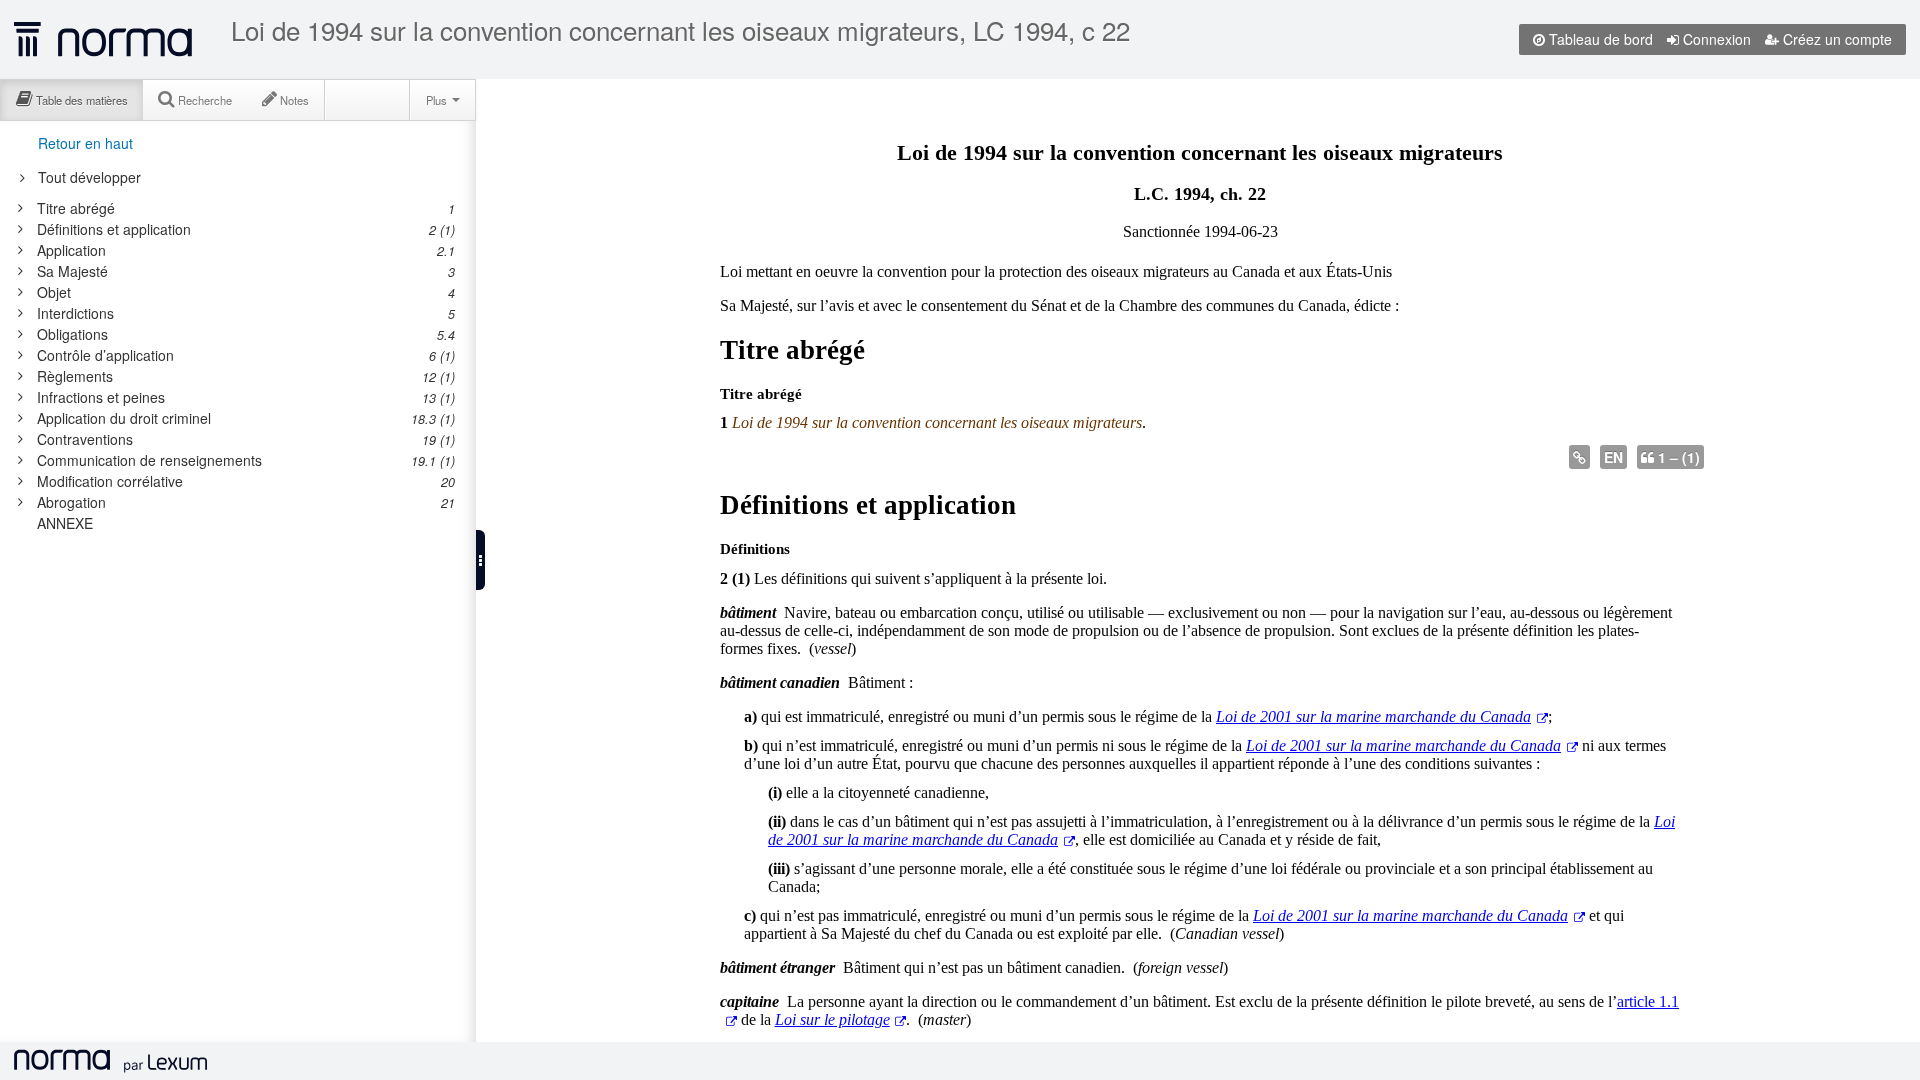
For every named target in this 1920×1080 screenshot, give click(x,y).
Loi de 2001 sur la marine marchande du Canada (1373, 716)
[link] (234, 208)
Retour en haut (85, 143)
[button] (480, 560)
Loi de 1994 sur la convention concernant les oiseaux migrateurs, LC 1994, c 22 (680, 30)
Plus (438, 100)
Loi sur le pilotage (832, 1019)
